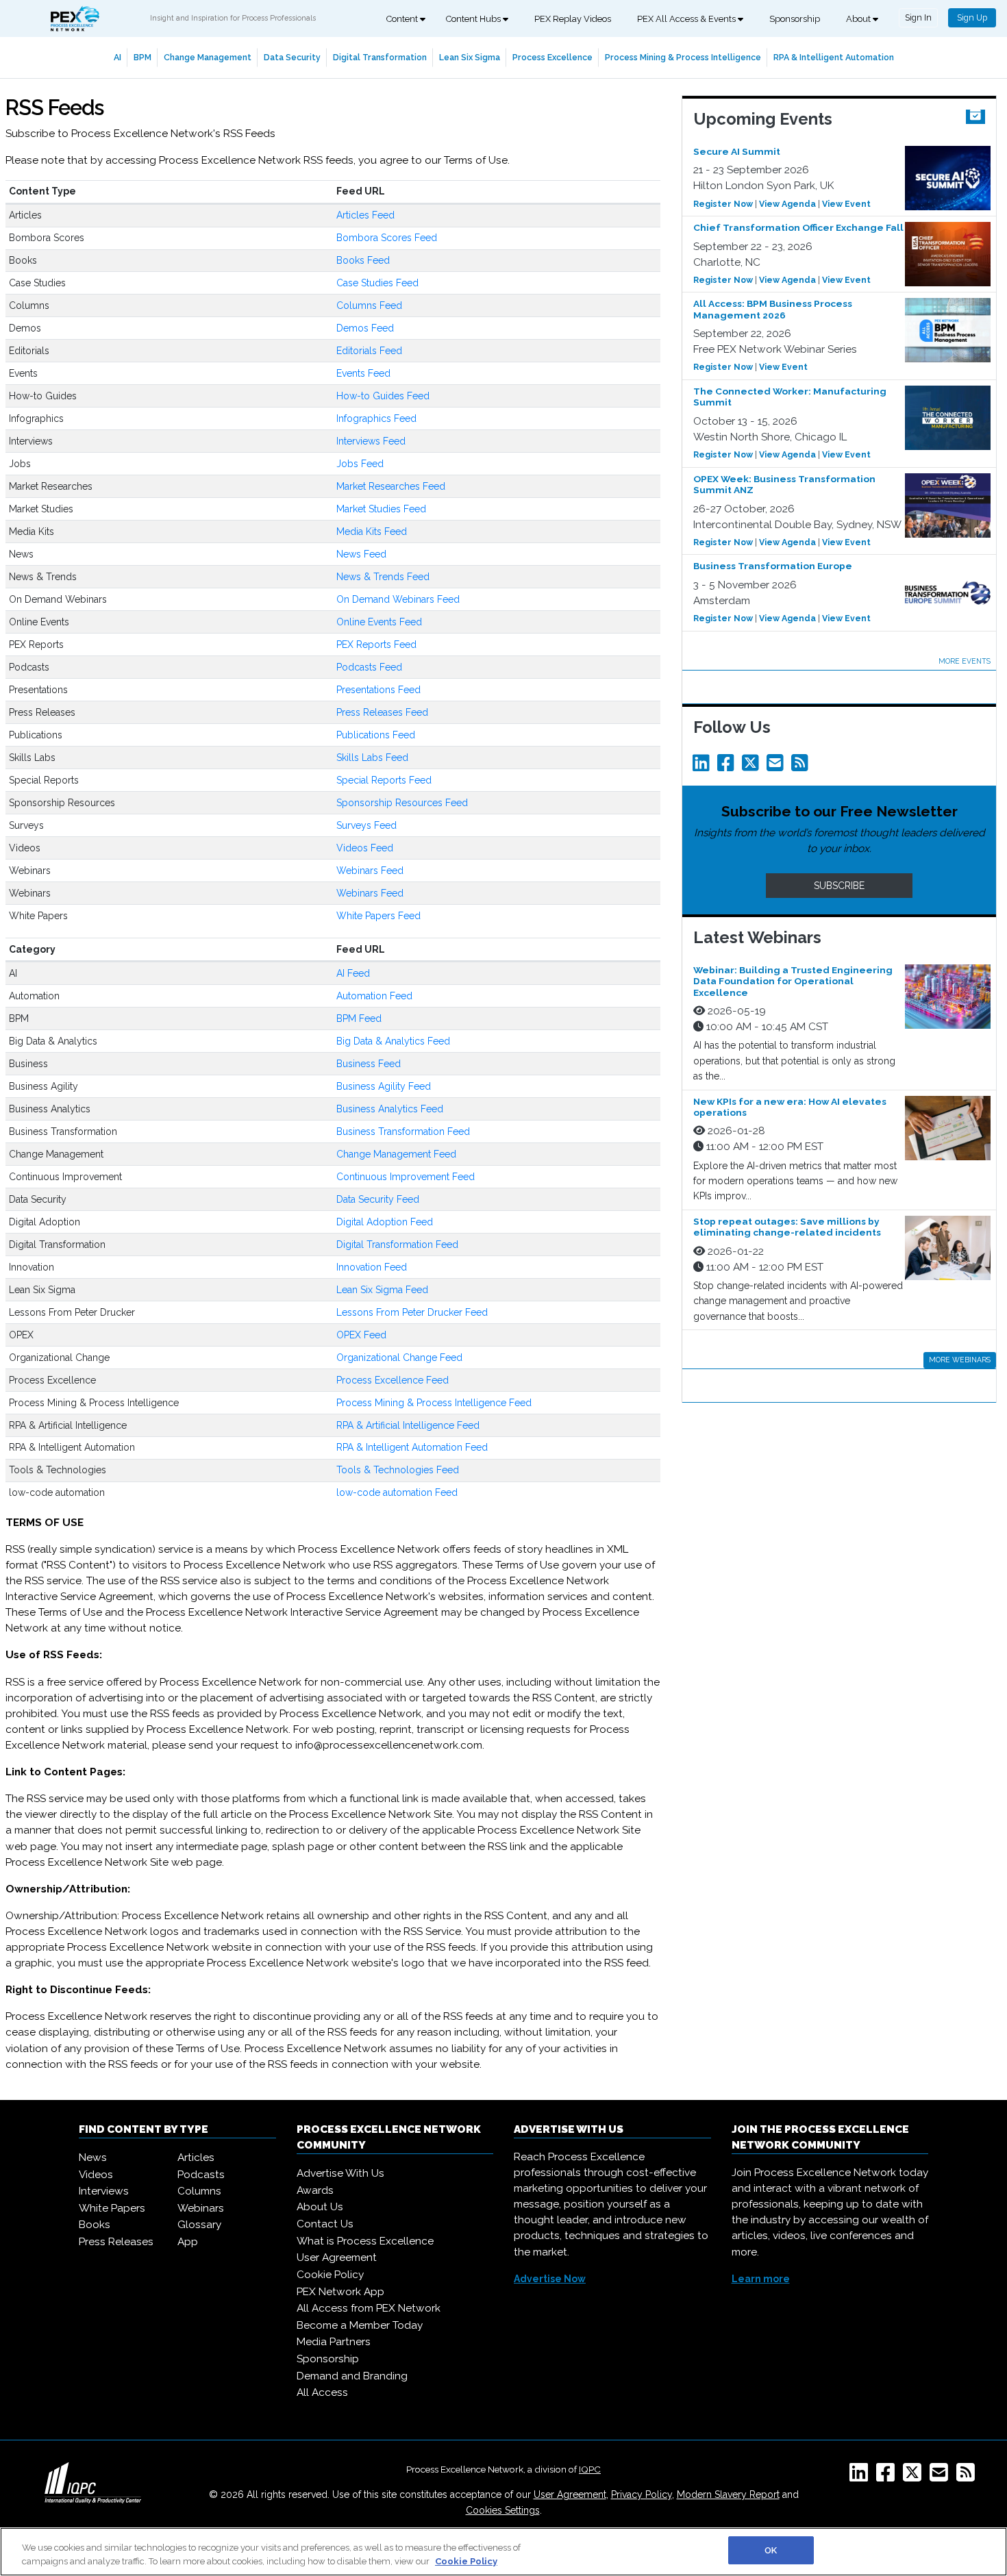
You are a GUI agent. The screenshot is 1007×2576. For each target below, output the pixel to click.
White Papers (112, 2208)
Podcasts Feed (369, 667)
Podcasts (201, 2175)
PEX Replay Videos (573, 19)
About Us (320, 2207)
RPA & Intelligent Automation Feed (412, 1447)
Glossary (199, 2225)
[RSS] (968, 2477)
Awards (315, 2190)
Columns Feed (369, 305)
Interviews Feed (371, 441)
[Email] (778, 766)
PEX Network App (340, 2292)
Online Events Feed (379, 622)
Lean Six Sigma (470, 57)
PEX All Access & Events (687, 19)
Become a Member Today (360, 2325)
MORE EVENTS (965, 661)
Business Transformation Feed (403, 1131)
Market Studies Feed (381, 509)
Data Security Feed (378, 1199)
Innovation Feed (372, 1267)
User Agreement (337, 2258)
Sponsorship (795, 19)
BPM (142, 57)
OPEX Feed (361, 1335)
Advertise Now (550, 2279)
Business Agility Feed (384, 1086)
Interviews (104, 2191)
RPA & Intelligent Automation (834, 57)
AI (117, 57)
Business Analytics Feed (390, 1109)
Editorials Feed (369, 351)
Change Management (208, 57)
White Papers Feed (378, 916)
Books (95, 2225)
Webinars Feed (370, 871)
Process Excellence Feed (393, 1380)
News (93, 2158)
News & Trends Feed (383, 577)
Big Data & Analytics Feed (393, 1041)
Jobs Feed (360, 464)
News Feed (361, 554)
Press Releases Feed (382, 712)
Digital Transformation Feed (397, 1245)
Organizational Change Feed (399, 1358)
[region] (503, 2552)
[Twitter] (753, 766)
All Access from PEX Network (369, 2308)
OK (771, 2550)
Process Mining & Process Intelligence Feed (434, 1403)
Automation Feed (374, 996)
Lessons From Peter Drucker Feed (412, 1312)
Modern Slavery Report (728, 2494)
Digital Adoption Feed (385, 1222)
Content (403, 19)
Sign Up (972, 17)
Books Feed (363, 260)
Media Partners (334, 2342)
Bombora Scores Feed (387, 238)
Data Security (292, 57)
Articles (196, 2158)
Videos (96, 2175)
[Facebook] (728, 766)
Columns (199, 2191)
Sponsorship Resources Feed (402, 803)
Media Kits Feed (372, 532)
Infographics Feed (376, 418)
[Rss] (802, 766)
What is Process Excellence (365, 2241)
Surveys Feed (366, 825)
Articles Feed (365, 215)
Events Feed (363, 373)
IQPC (590, 2469)
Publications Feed (376, 735)
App (188, 2242)
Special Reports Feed (384, 780)
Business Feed (369, 1064)
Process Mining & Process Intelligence (683, 57)
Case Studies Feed (377, 283)
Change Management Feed (396, 1154)
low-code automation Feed (397, 1492)
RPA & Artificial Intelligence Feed (408, 1425)
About (859, 19)
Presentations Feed (378, 690)
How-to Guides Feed (383, 396)
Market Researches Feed (391, 486)
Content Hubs (474, 19)
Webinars (201, 2208)
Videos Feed (365, 848)
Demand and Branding (352, 2376)
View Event (846, 204)
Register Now (723, 204)
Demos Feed (365, 328)
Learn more (761, 2279)
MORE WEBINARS (960, 1360)
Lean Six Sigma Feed (382, 1290)
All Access (322, 2392)
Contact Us (325, 2224)
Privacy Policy (642, 2494)
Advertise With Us (340, 2173)
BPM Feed (359, 1018)
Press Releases (116, 2242)
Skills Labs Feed (372, 758)
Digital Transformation (380, 57)
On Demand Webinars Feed (398, 599)
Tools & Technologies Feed (398, 1470)
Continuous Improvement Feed (406, 1177)
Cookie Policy (330, 2275)
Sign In (918, 17)
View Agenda (787, 204)
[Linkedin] (704, 766)
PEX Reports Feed (376, 645)
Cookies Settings (503, 2510)
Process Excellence (552, 57)
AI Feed (353, 973)
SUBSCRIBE (839, 886)
